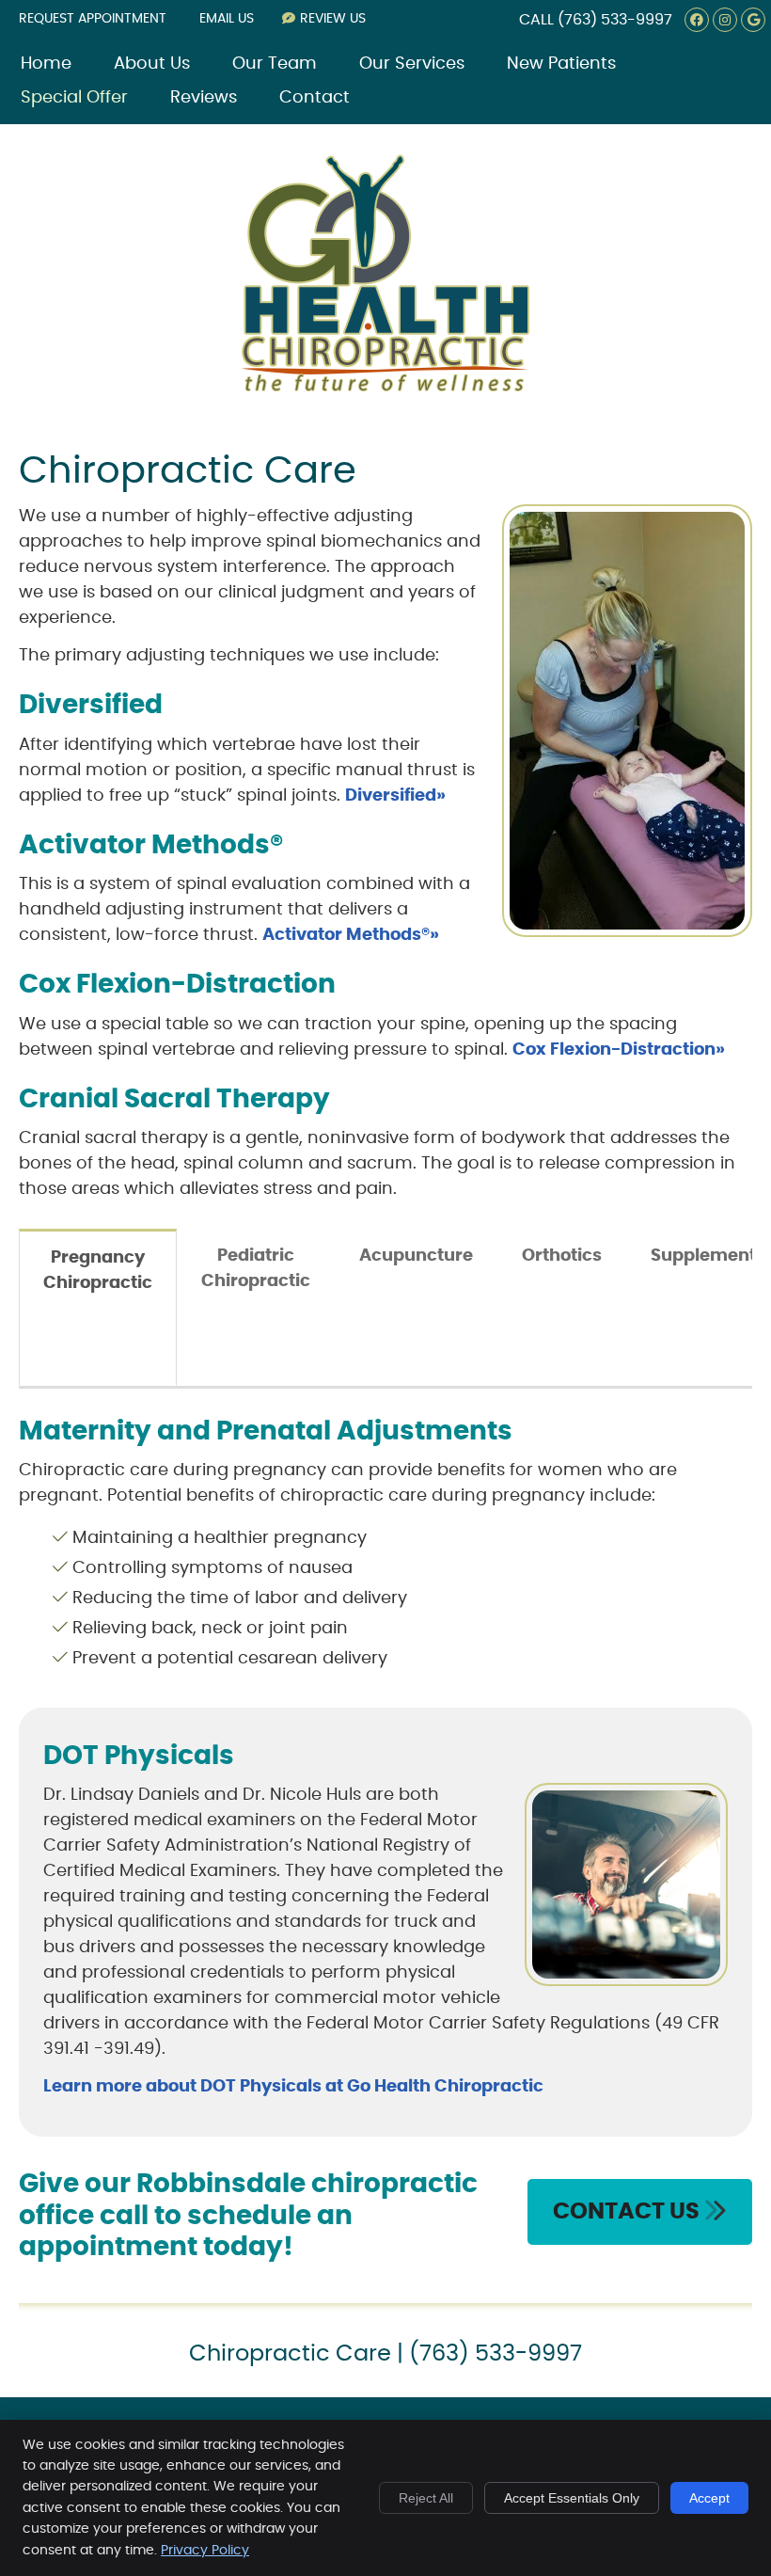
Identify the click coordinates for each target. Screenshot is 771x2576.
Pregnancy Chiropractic (98, 1271)
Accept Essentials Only (572, 2498)
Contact (315, 98)
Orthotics (562, 1256)
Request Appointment (93, 19)
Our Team (275, 64)
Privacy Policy (205, 2551)
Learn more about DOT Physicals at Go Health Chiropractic (293, 2087)
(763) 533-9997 (615, 20)
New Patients (561, 64)
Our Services (412, 64)
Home (46, 64)
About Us (152, 64)
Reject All (426, 2498)
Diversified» (395, 796)
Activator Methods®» (351, 935)
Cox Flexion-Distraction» (619, 1050)
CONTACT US (629, 2212)
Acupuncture (416, 1256)
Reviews (204, 98)
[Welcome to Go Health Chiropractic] (385, 389)
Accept (709, 2498)
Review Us (333, 19)
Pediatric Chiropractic (256, 1269)
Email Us (227, 19)
